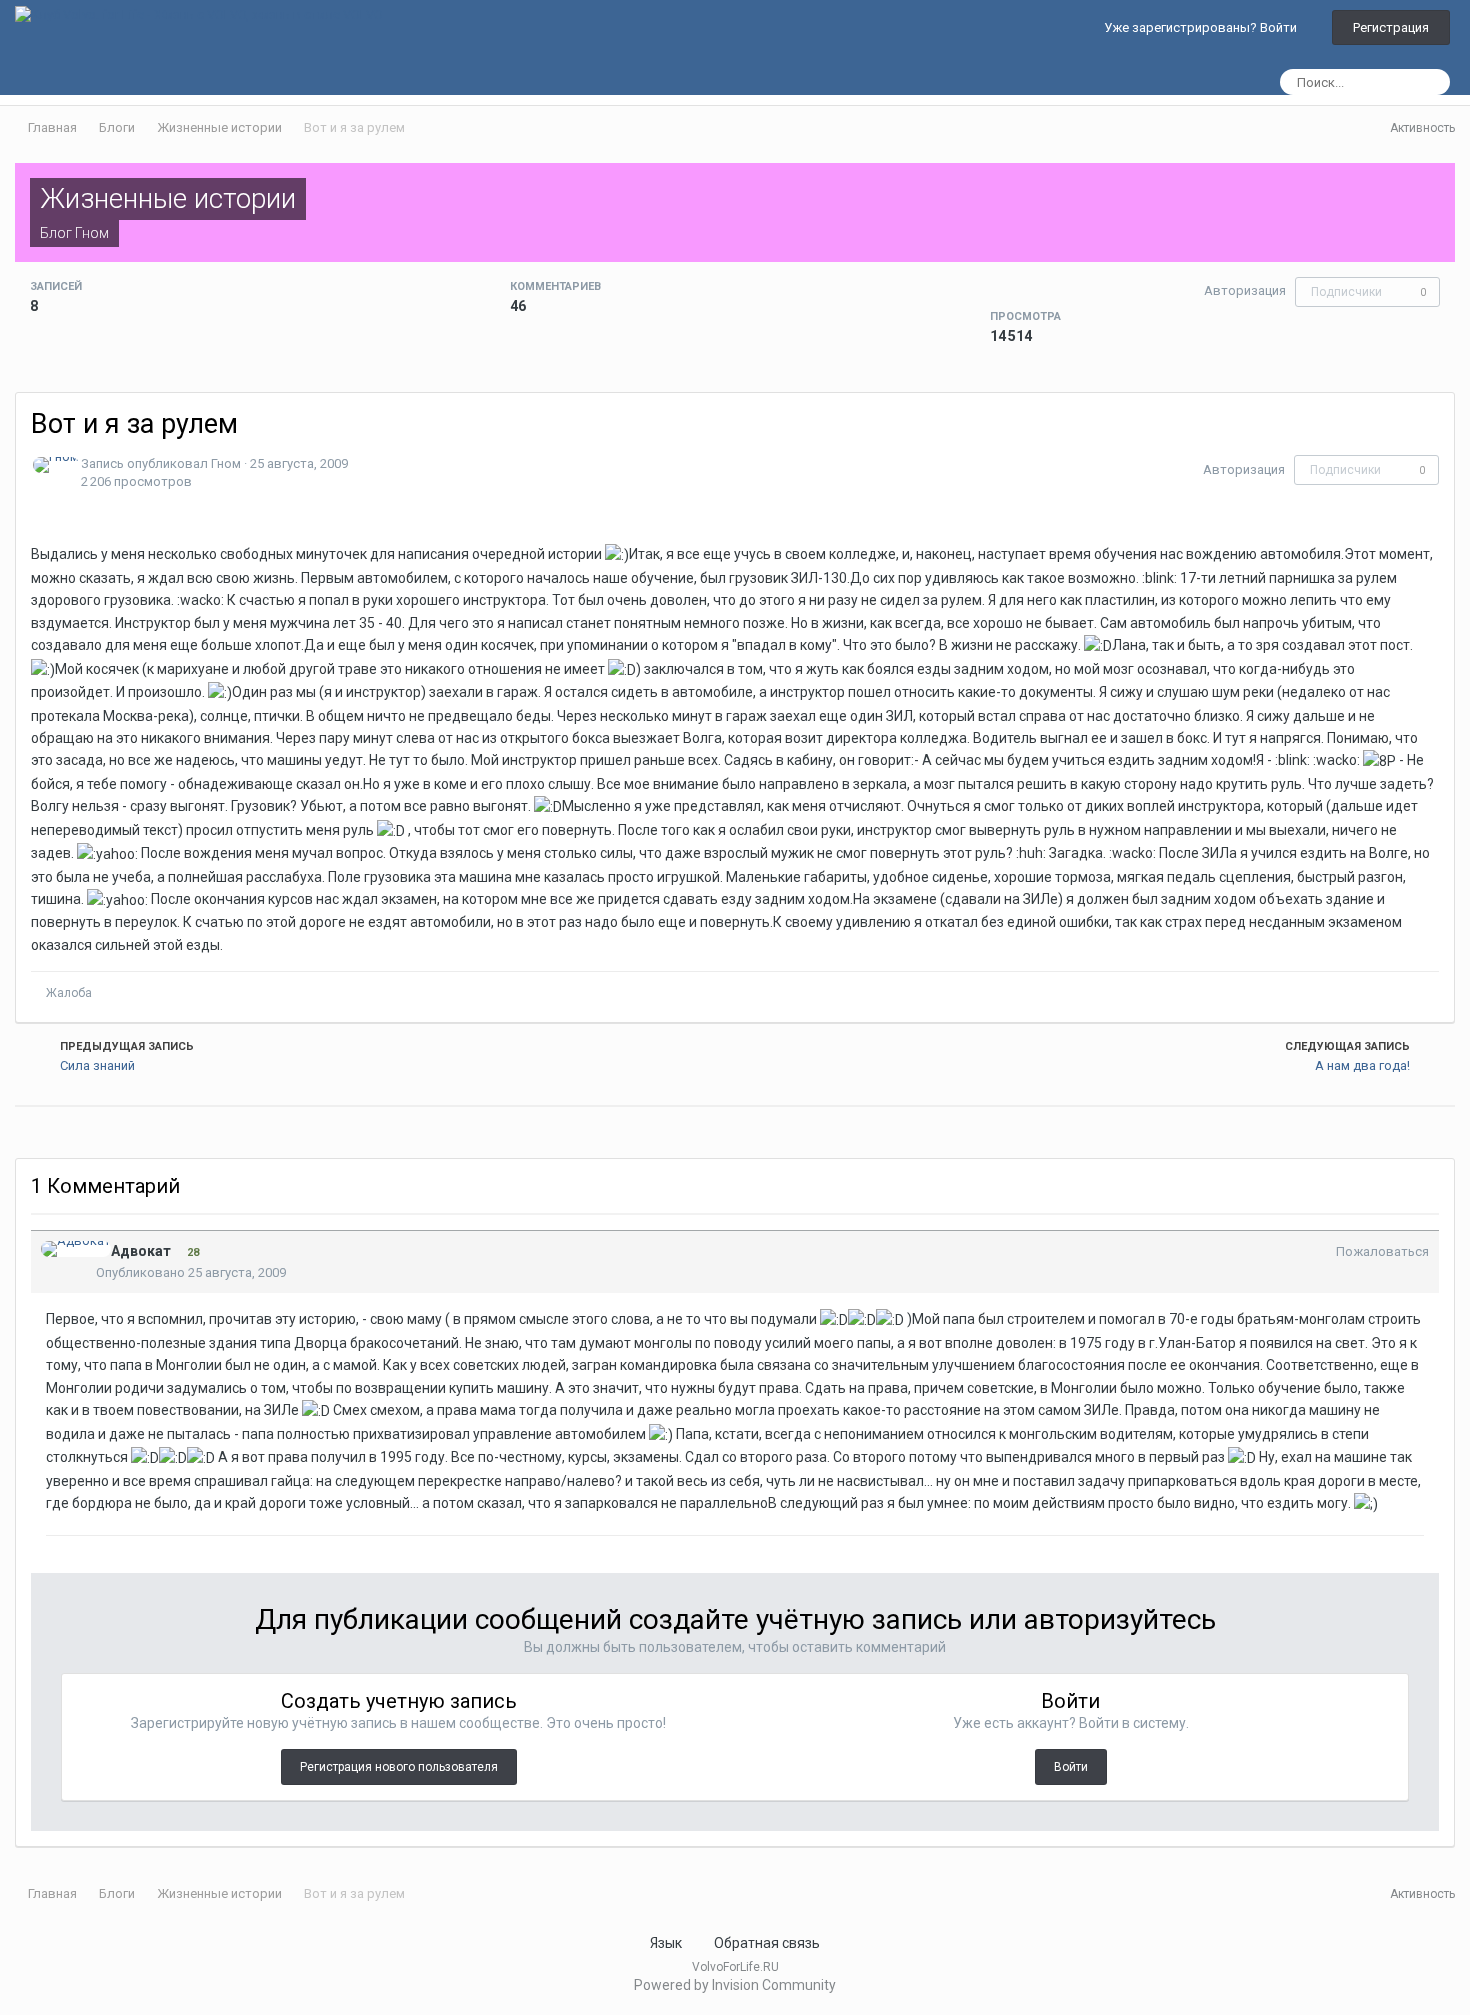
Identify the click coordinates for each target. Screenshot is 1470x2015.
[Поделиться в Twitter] (46, 1130)
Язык (667, 1943)
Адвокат (141, 1251)
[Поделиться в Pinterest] (85, 1130)
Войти (1071, 1767)
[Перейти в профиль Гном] (56, 465)
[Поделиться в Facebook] (59, 1130)
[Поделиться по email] (72, 1130)
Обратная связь (767, 1943)
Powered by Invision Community (735, 1985)
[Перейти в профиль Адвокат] (76, 1249)
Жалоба (69, 993)
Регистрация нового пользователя (399, 1767)
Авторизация (1245, 290)
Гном (92, 233)
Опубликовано (191, 1272)
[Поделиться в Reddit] (33, 1130)
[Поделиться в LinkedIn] (20, 1130)
